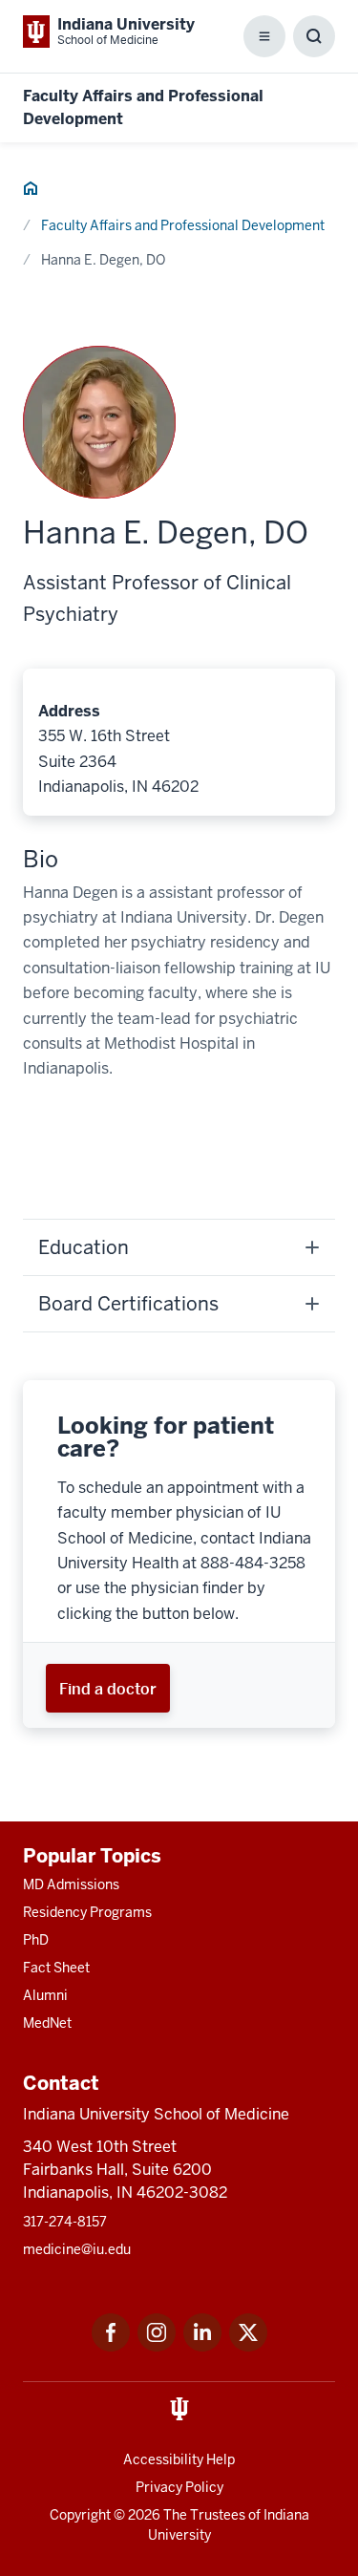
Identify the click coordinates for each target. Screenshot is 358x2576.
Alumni (45, 1995)
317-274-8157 (65, 2222)
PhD (36, 1940)
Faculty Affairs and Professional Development (183, 225)
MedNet (47, 2023)
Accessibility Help (179, 2459)
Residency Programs (87, 1912)
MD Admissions (71, 1884)
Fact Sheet (56, 1968)
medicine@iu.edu (77, 2249)
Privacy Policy (179, 2487)
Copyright (80, 2515)
